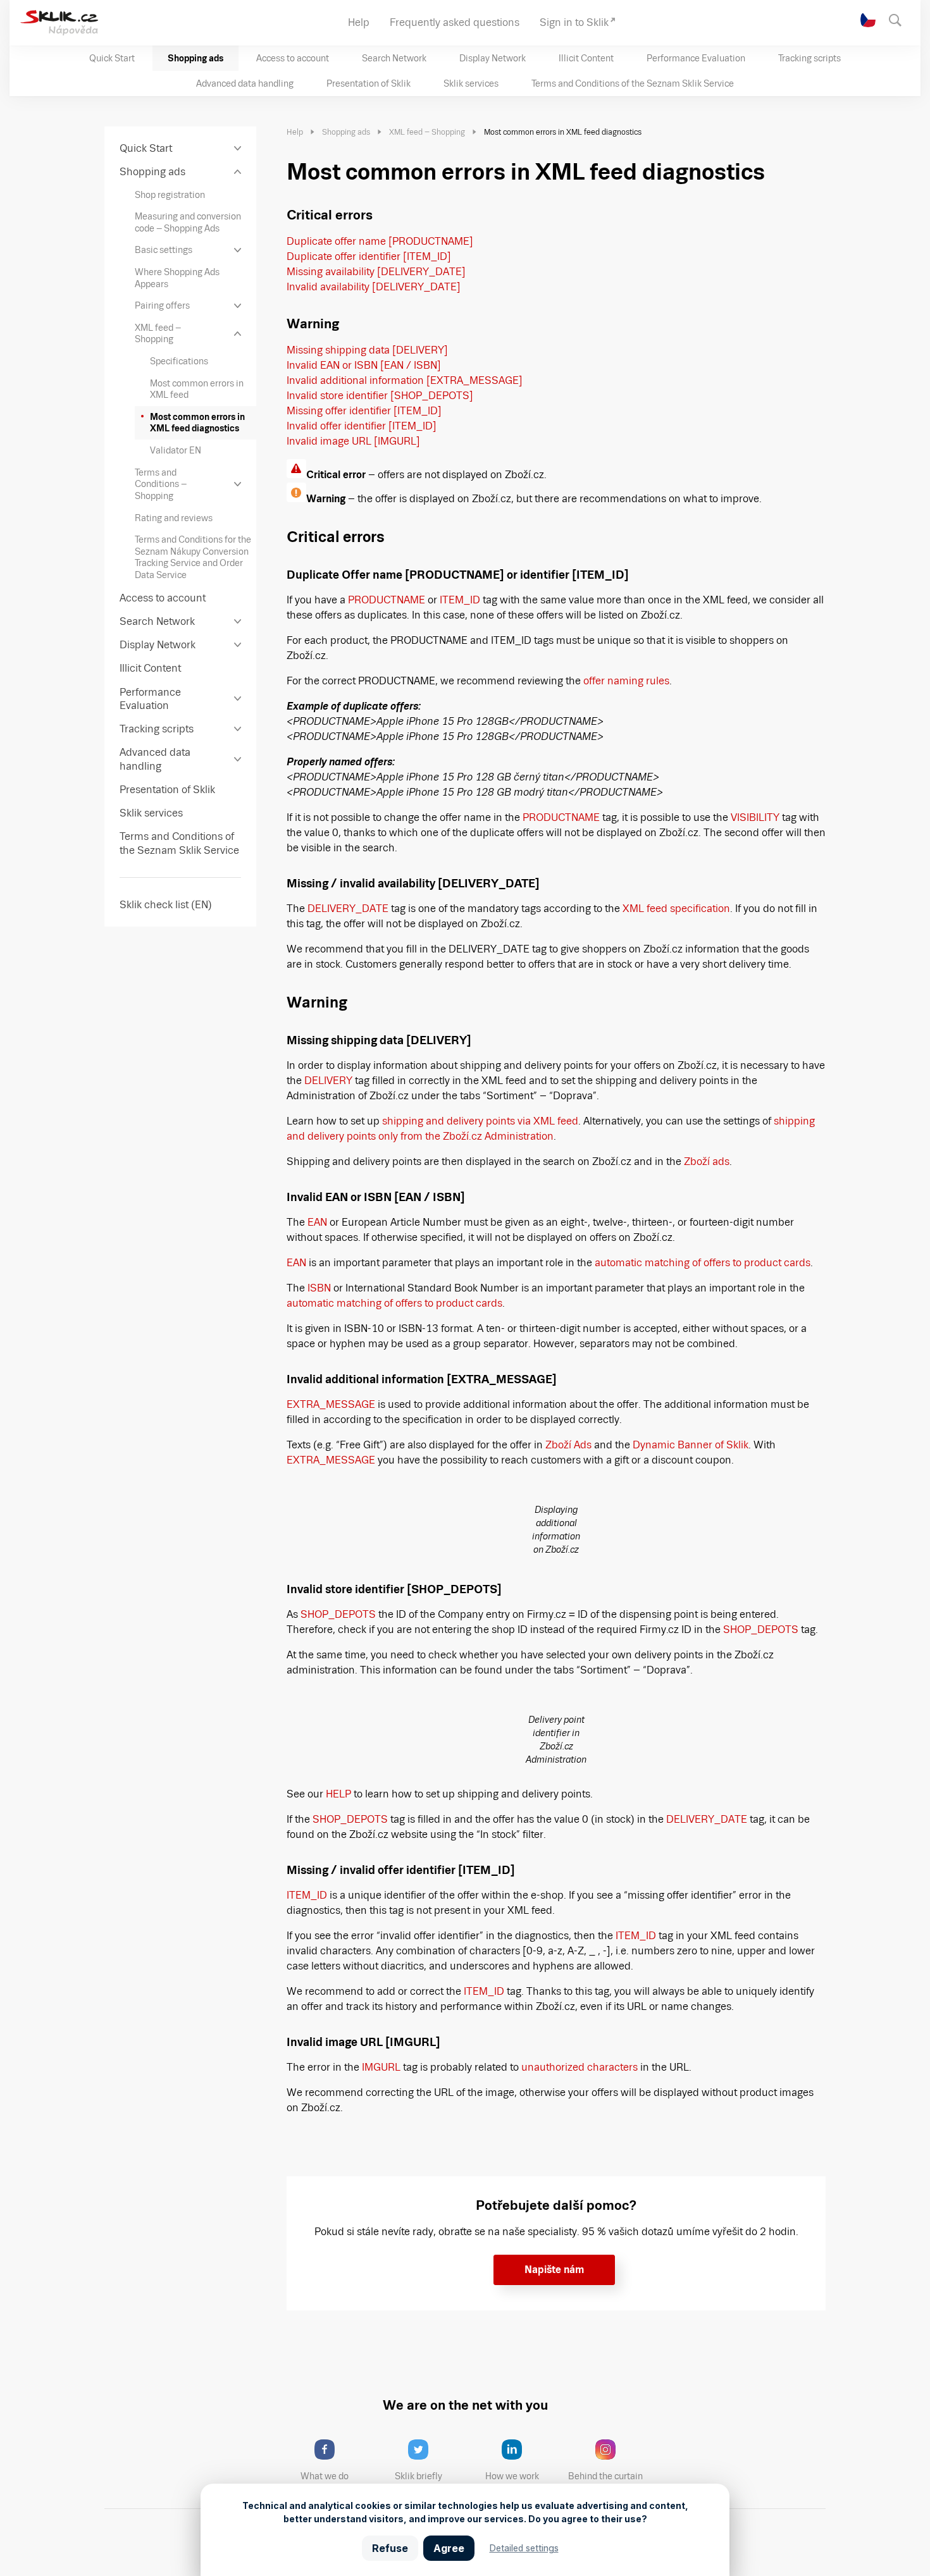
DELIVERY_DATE (348, 909)
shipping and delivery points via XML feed (480, 1121)
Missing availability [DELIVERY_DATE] (376, 272)
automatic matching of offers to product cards (703, 1263)
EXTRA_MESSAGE (331, 1404)
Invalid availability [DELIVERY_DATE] (374, 287)
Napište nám (554, 2270)
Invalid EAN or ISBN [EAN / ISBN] (364, 365)
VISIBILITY (755, 817)
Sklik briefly (418, 2476)
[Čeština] (868, 20)
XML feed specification (676, 909)
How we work (512, 2476)
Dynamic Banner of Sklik (691, 1445)
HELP (338, 1794)
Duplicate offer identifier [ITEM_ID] (369, 256)
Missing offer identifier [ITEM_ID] (364, 411)
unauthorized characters (580, 2067)
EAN (317, 1222)
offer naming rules (626, 681)
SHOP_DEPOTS (338, 1614)
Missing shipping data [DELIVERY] (367, 350)
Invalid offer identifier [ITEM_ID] (362, 426)
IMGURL (381, 2067)
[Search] (901, 19)
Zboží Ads (568, 1445)
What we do (325, 2476)
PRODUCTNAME (387, 600)
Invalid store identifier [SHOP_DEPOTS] (380, 396)
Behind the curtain (605, 2476)
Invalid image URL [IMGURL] (353, 441)
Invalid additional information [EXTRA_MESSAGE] (405, 380)
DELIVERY (328, 1081)
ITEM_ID (460, 600)
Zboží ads (707, 1162)
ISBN (319, 1288)
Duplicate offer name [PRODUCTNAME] (380, 241)
